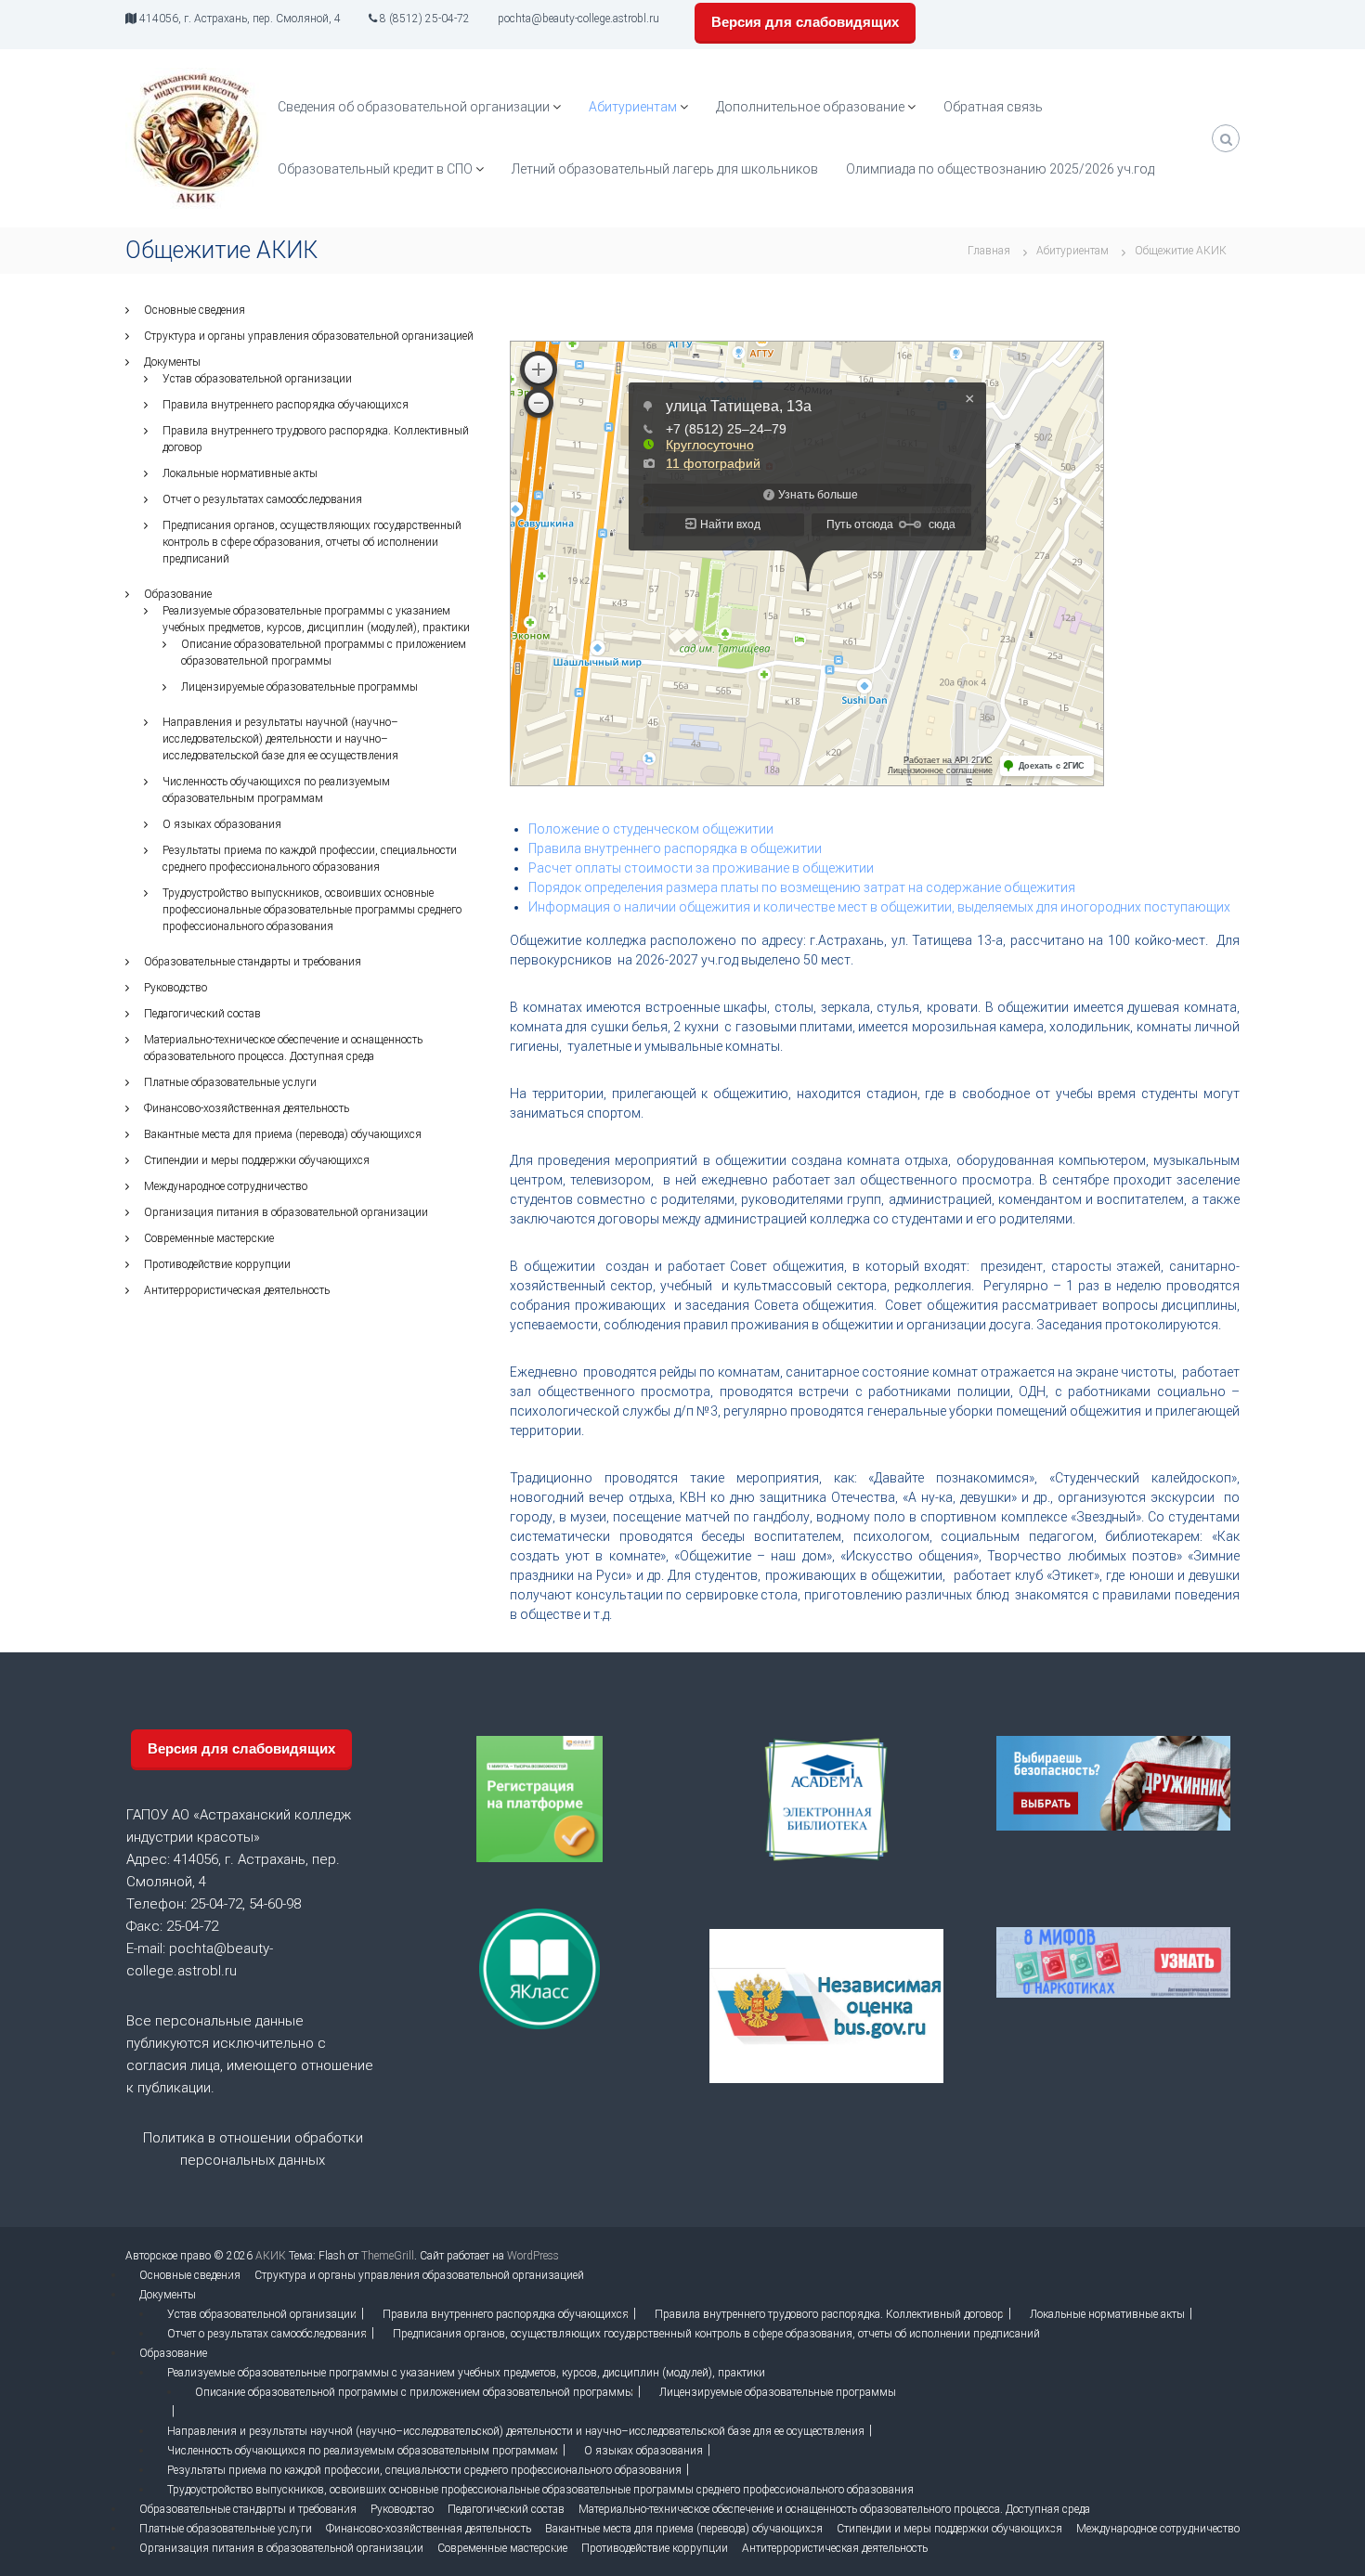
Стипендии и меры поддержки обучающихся (257, 1160)
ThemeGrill (388, 2256)
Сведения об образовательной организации (414, 107)
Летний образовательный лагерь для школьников (665, 169)
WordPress (533, 2256)
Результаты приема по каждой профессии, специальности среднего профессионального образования (424, 2470)
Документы (172, 362)
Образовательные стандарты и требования (253, 962)
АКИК (271, 2256)
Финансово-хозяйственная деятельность (247, 1108)
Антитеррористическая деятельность (237, 1290)
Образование (178, 594)
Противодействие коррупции (217, 1264)
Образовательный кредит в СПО (375, 169)
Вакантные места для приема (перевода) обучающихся (283, 1134)
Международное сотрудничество (226, 1186)
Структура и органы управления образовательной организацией (309, 336)
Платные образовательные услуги (230, 1082)
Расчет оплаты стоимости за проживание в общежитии (701, 868)
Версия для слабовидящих (805, 22)
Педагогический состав (202, 1014)
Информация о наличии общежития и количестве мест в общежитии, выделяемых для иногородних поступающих (879, 907)
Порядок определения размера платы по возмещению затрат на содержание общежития (802, 887)
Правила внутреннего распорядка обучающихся (286, 405)
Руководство (175, 988)
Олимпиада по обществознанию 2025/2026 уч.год (1000, 169)
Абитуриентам (633, 107)
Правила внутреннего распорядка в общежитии (675, 848)
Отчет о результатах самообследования (262, 499)
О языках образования (222, 824)
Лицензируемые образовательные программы (299, 687)
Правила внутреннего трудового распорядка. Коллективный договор (829, 2314)
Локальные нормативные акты (240, 473)
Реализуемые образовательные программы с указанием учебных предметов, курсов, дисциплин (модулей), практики (466, 2373)
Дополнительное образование (810, 107)
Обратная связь (993, 107)
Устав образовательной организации (257, 379)
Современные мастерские (209, 1238)
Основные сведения (195, 310)
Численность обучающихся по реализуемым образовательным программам (363, 2451)
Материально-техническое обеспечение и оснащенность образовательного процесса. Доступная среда (834, 2509)
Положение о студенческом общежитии (651, 829)
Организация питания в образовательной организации (286, 1212)
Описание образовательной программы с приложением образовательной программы (414, 2392)
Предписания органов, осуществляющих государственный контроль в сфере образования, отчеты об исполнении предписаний (312, 542)
